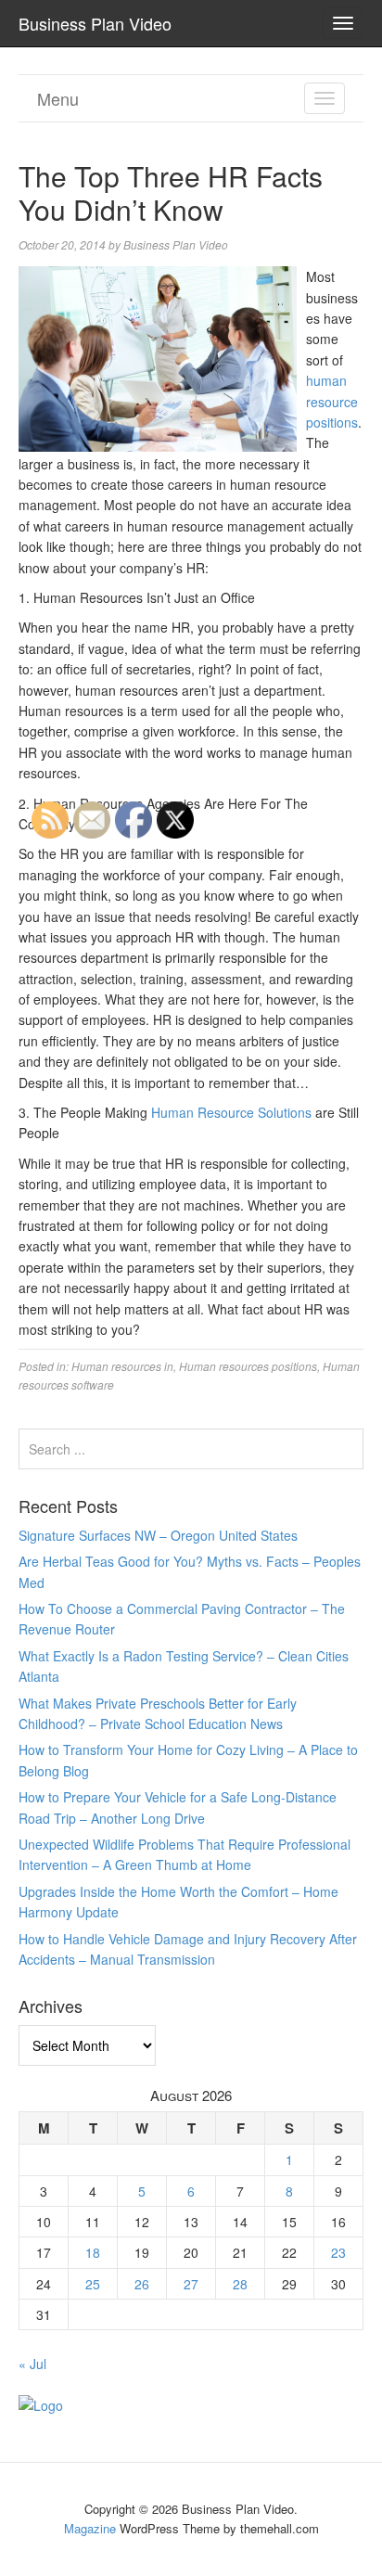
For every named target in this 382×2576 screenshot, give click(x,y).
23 (338, 2252)
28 (240, 2284)
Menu (58, 98)
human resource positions (332, 401)
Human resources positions (248, 1366)
